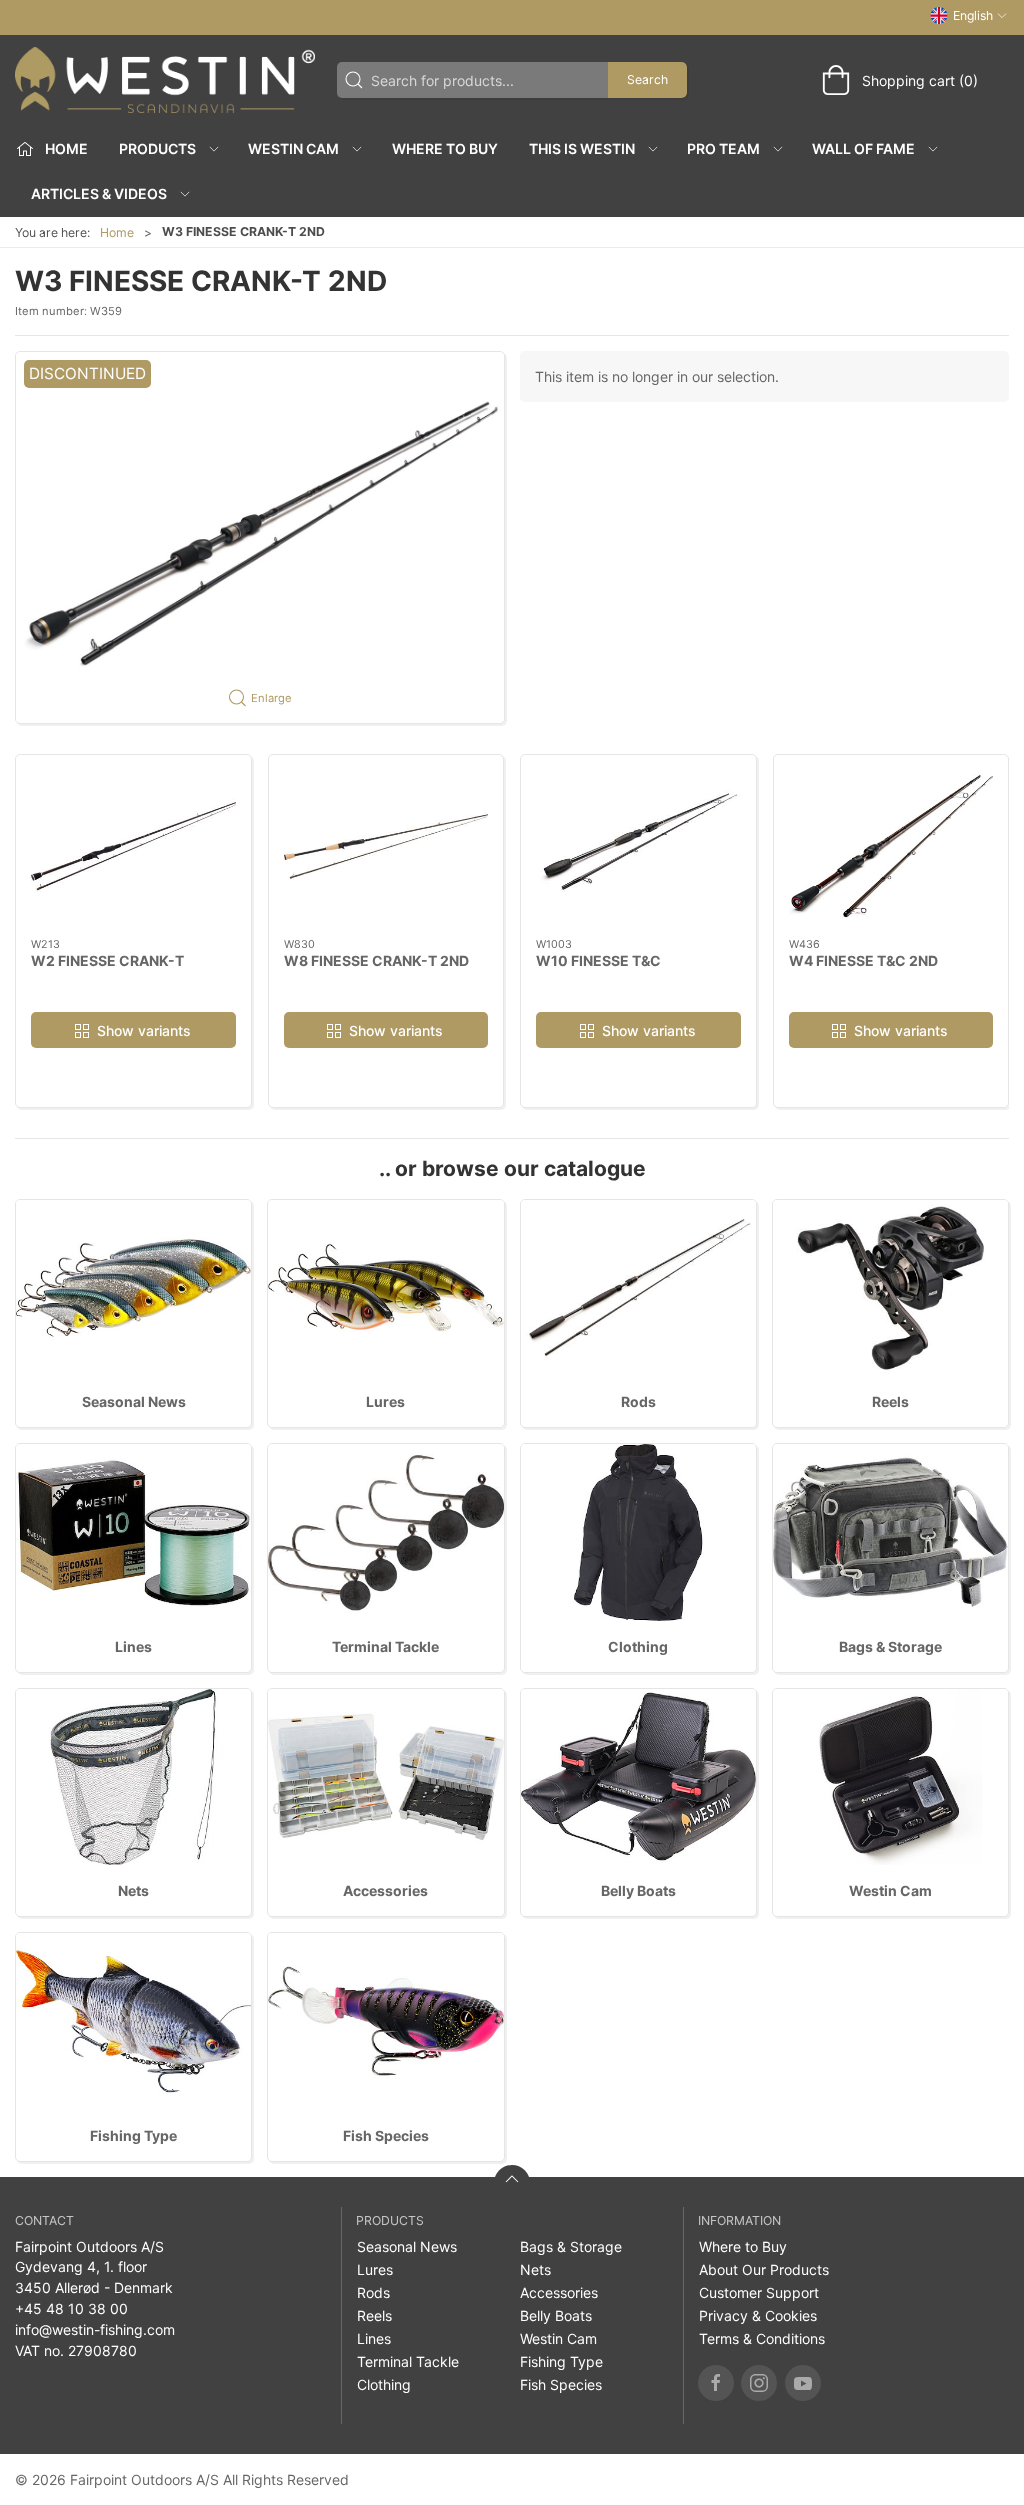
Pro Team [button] (723, 148)
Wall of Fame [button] (863, 148)
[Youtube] (803, 2383)
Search (647, 79)
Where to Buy (445, 148)
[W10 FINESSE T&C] (638, 846)
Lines (133, 1646)
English (973, 15)
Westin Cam (890, 1890)
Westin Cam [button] (293, 148)
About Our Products (764, 2269)
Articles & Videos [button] (99, 193)
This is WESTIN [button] (582, 148)
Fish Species (386, 2135)
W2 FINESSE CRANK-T (107, 960)
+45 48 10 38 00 (71, 2308)
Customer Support (759, 2292)
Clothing (638, 1646)
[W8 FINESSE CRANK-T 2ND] (386, 846)
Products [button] (157, 148)
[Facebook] (716, 2383)
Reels (890, 1401)
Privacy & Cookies (758, 2315)
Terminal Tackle (385, 1646)
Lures (385, 1401)
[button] (260, 537)
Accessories (385, 1890)
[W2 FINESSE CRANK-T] (133, 846)
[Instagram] (759, 2383)
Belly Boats (638, 1890)
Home (117, 232)
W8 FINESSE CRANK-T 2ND (376, 960)
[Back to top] (512, 2183)
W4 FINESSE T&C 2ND (863, 960)
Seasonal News (134, 1401)
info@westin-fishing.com (95, 2329)
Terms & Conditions (762, 2338)
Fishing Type (133, 2135)
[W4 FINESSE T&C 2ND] (891, 846)
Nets (133, 1890)
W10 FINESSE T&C (598, 960)
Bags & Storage (890, 1646)
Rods (638, 1401)
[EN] (165, 80)
